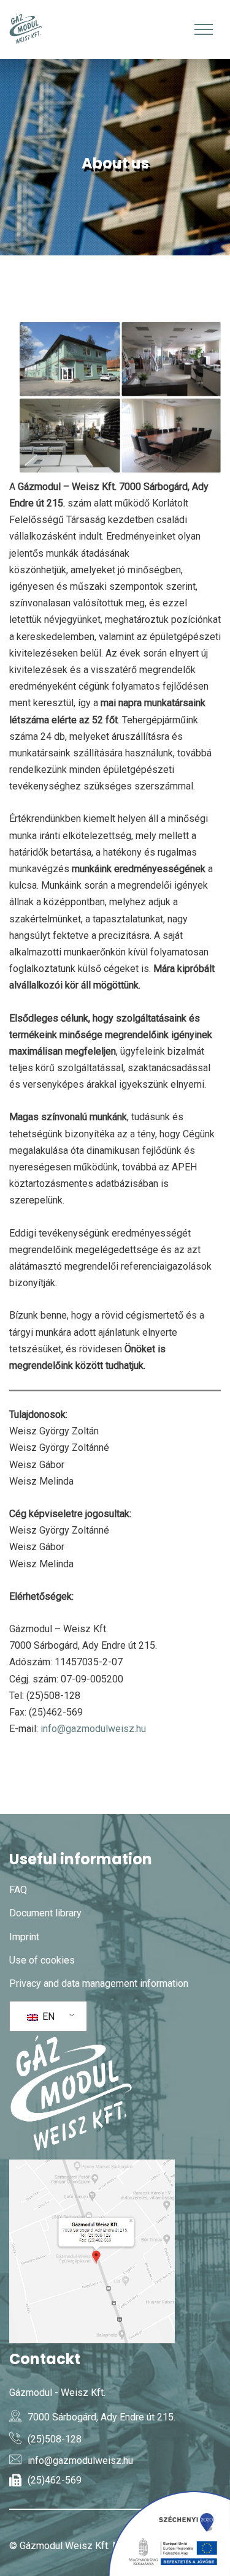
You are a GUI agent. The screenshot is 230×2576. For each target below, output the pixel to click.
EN (47, 2017)
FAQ (18, 1890)
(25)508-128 (55, 2439)
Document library (45, 1913)
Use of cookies (42, 1960)
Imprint (24, 1937)
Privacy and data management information (99, 1983)
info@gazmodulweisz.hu (93, 1729)
